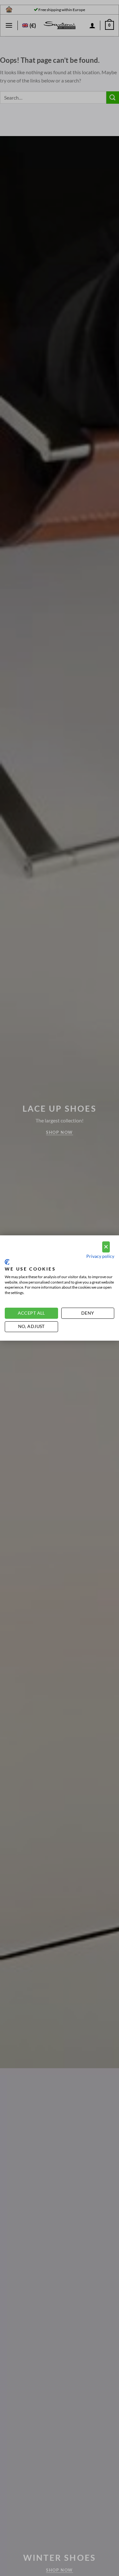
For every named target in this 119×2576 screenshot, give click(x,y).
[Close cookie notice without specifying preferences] (106, 1247)
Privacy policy (100, 1256)
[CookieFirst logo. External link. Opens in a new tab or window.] (7, 1262)
